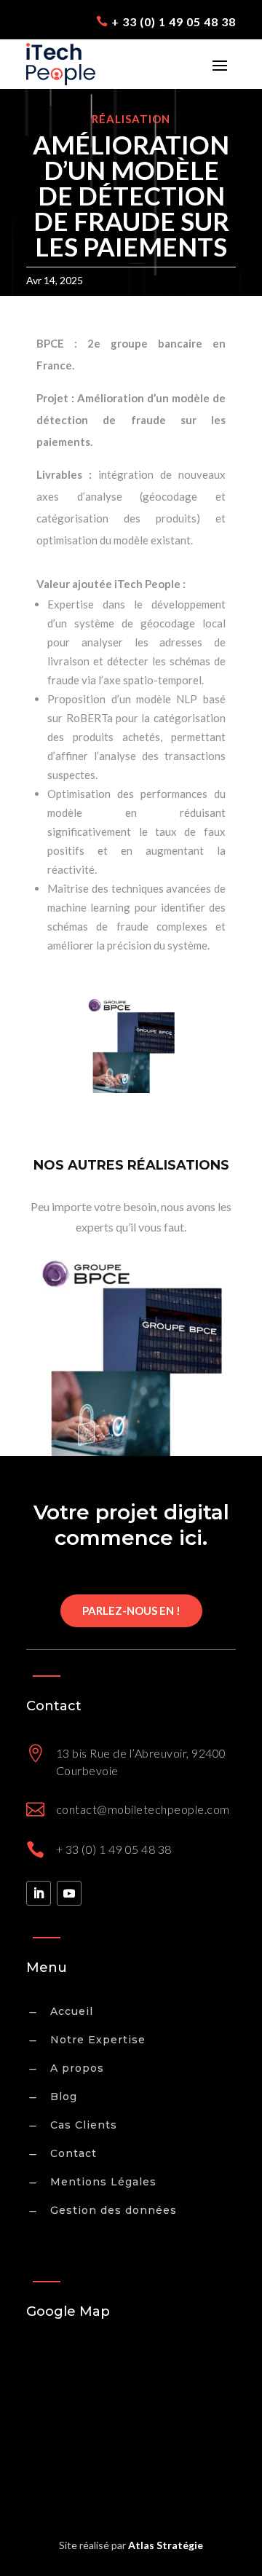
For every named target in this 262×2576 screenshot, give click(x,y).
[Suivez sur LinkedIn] (39, 1893)
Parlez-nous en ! (131, 1610)
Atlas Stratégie (166, 2545)
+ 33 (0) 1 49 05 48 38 (174, 21)
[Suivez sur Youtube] (69, 1893)
